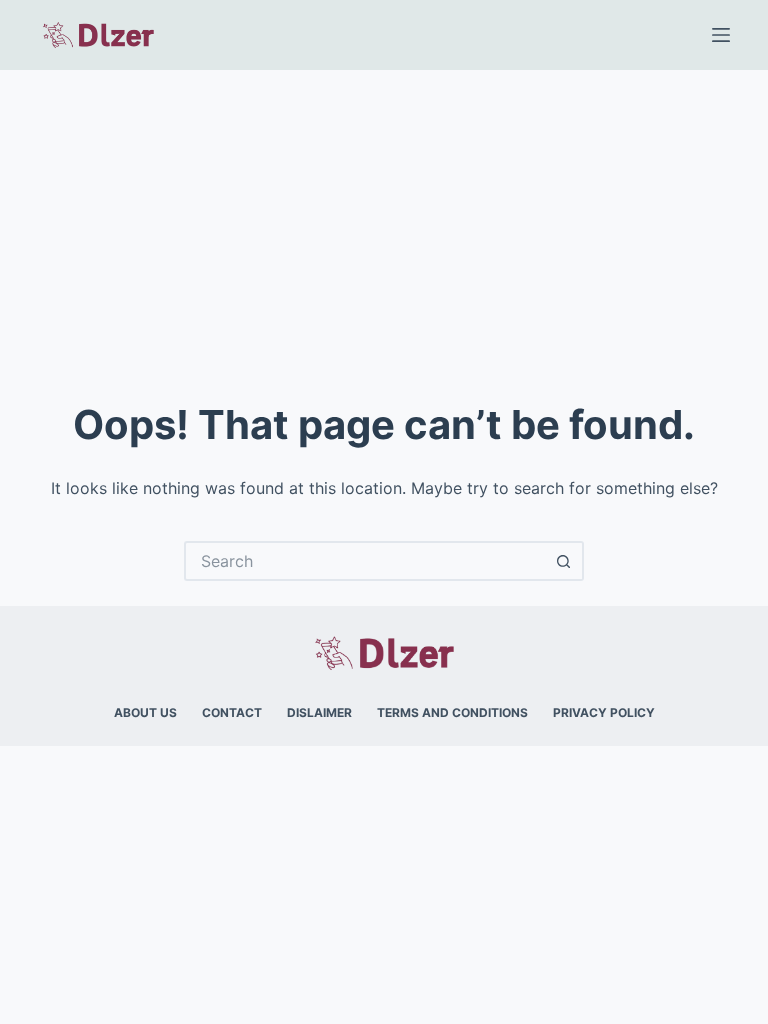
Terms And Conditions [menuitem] (452, 712)
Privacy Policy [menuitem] (604, 712)
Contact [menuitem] (232, 712)
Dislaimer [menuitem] (319, 712)
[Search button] (564, 561)
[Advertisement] (384, 220)
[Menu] (721, 35)
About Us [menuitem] (145, 712)
